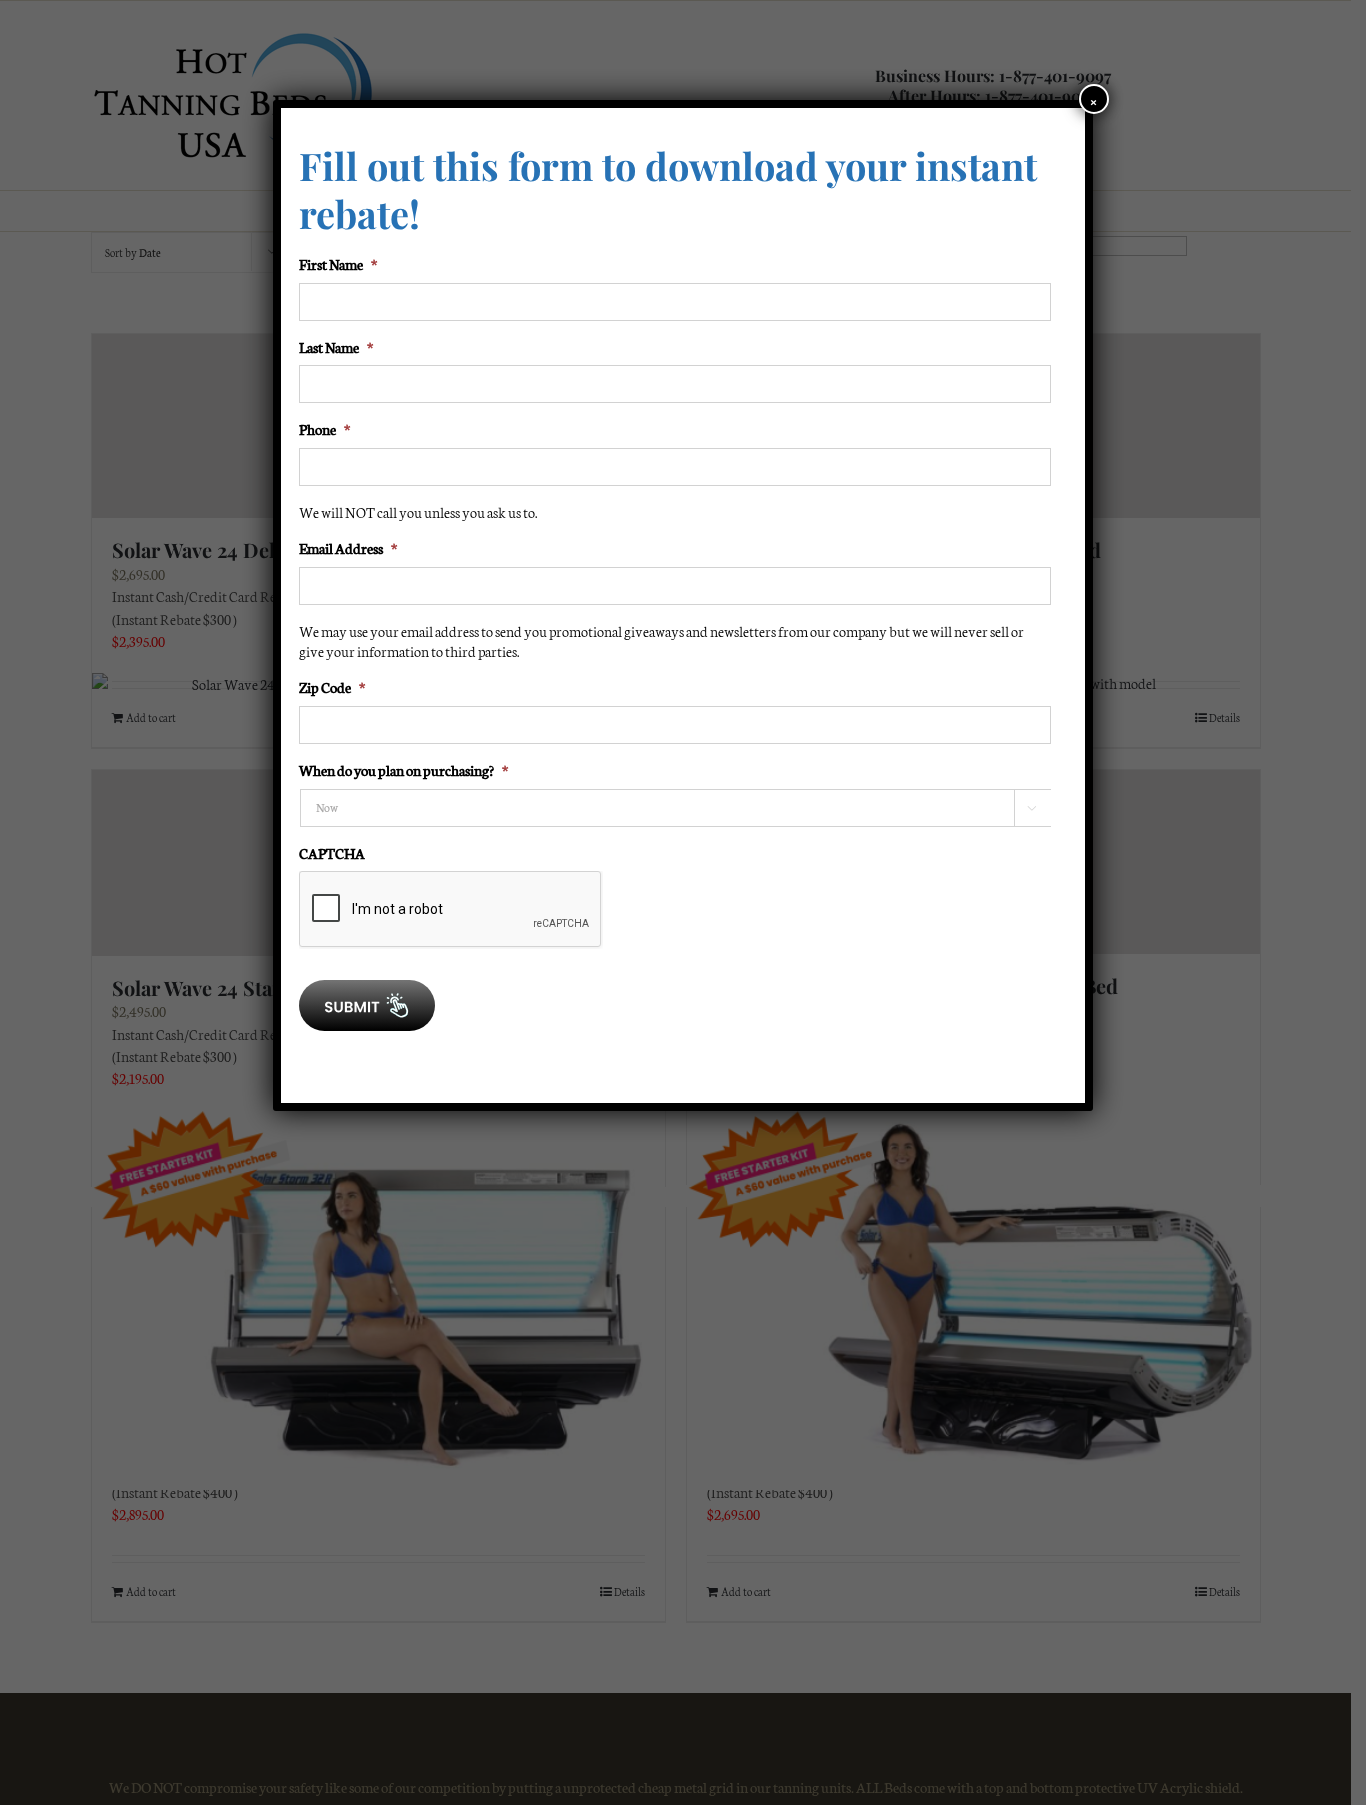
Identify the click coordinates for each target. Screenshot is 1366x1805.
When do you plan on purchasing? (403, 770)
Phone (324, 429)
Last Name (336, 347)
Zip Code (332, 687)
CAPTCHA (332, 853)
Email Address (348, 548)
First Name (338, 264)
